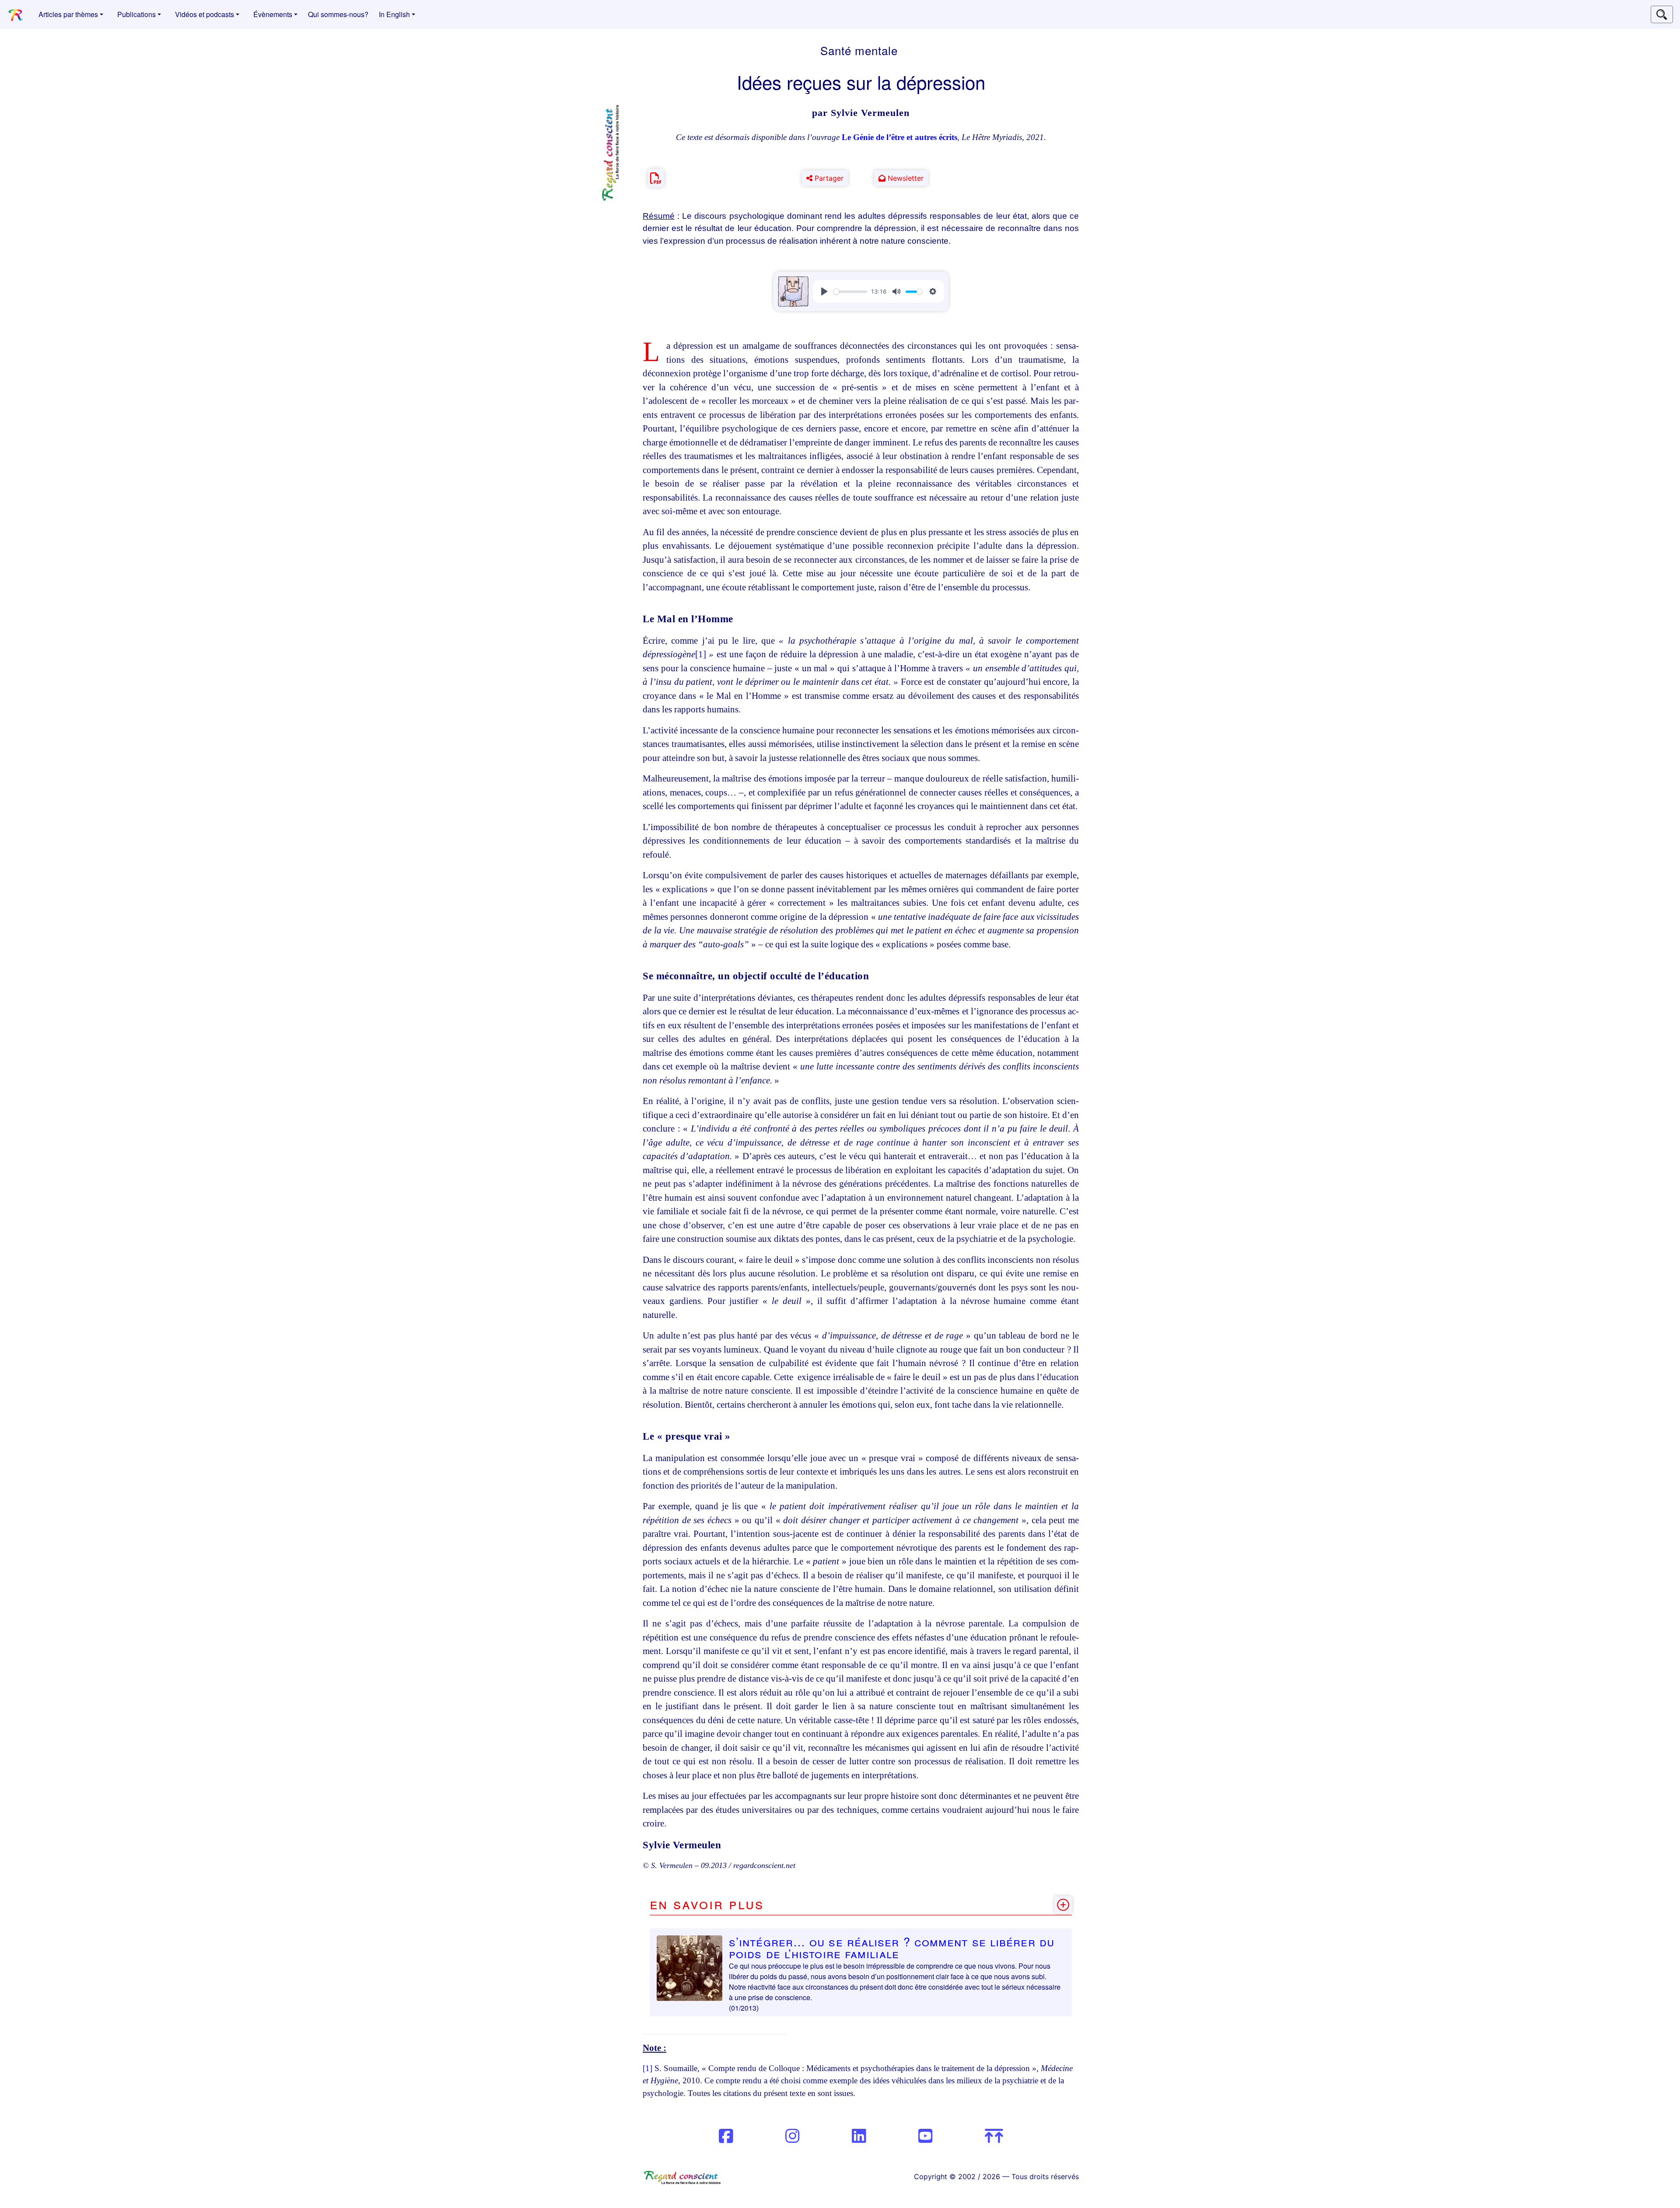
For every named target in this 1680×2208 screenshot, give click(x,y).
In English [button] (394, 14)
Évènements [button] (273, 14)
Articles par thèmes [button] (68, 14)
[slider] (850, 292)
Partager (828, 178)
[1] (701, 654)
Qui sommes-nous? (338, 14)
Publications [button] (136, 14)
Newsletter (905, 178)
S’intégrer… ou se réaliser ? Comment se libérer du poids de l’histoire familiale (892, 1947)
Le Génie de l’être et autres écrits (899, 137)
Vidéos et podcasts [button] (205, 14)
